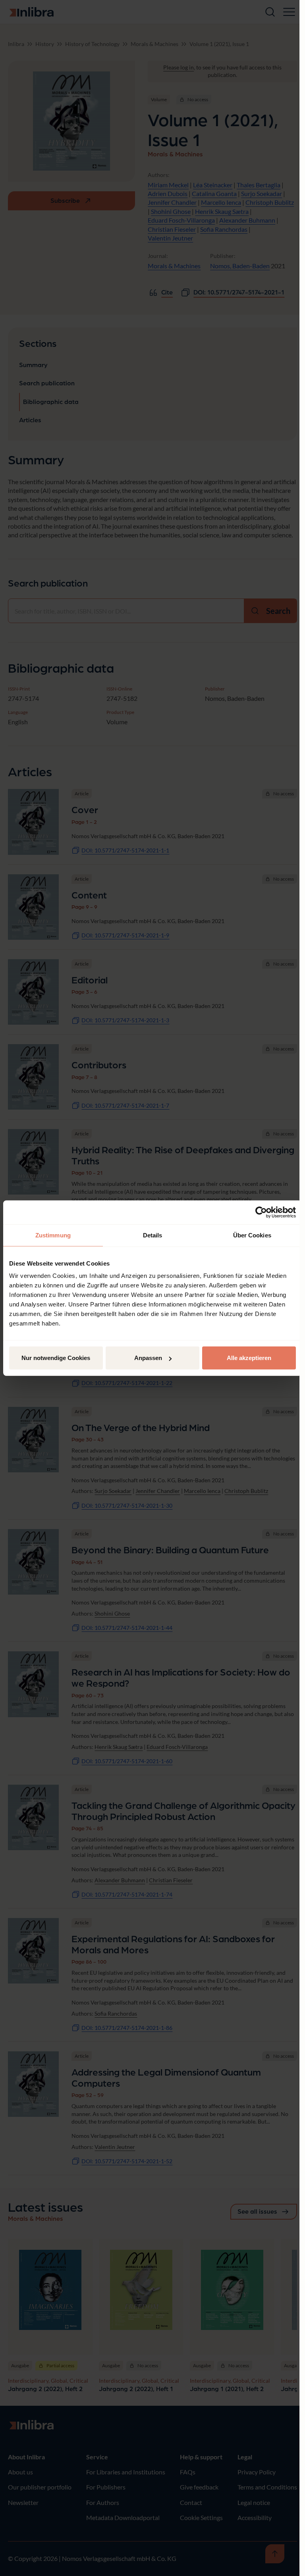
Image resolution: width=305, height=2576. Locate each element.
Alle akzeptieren (249, 1358)
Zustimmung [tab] (53, 1235)
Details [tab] (153, 1235)
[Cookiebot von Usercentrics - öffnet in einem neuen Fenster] (261, 1212)
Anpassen (148, 1358)
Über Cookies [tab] (252, 1235)
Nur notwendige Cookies (56, 1358)
